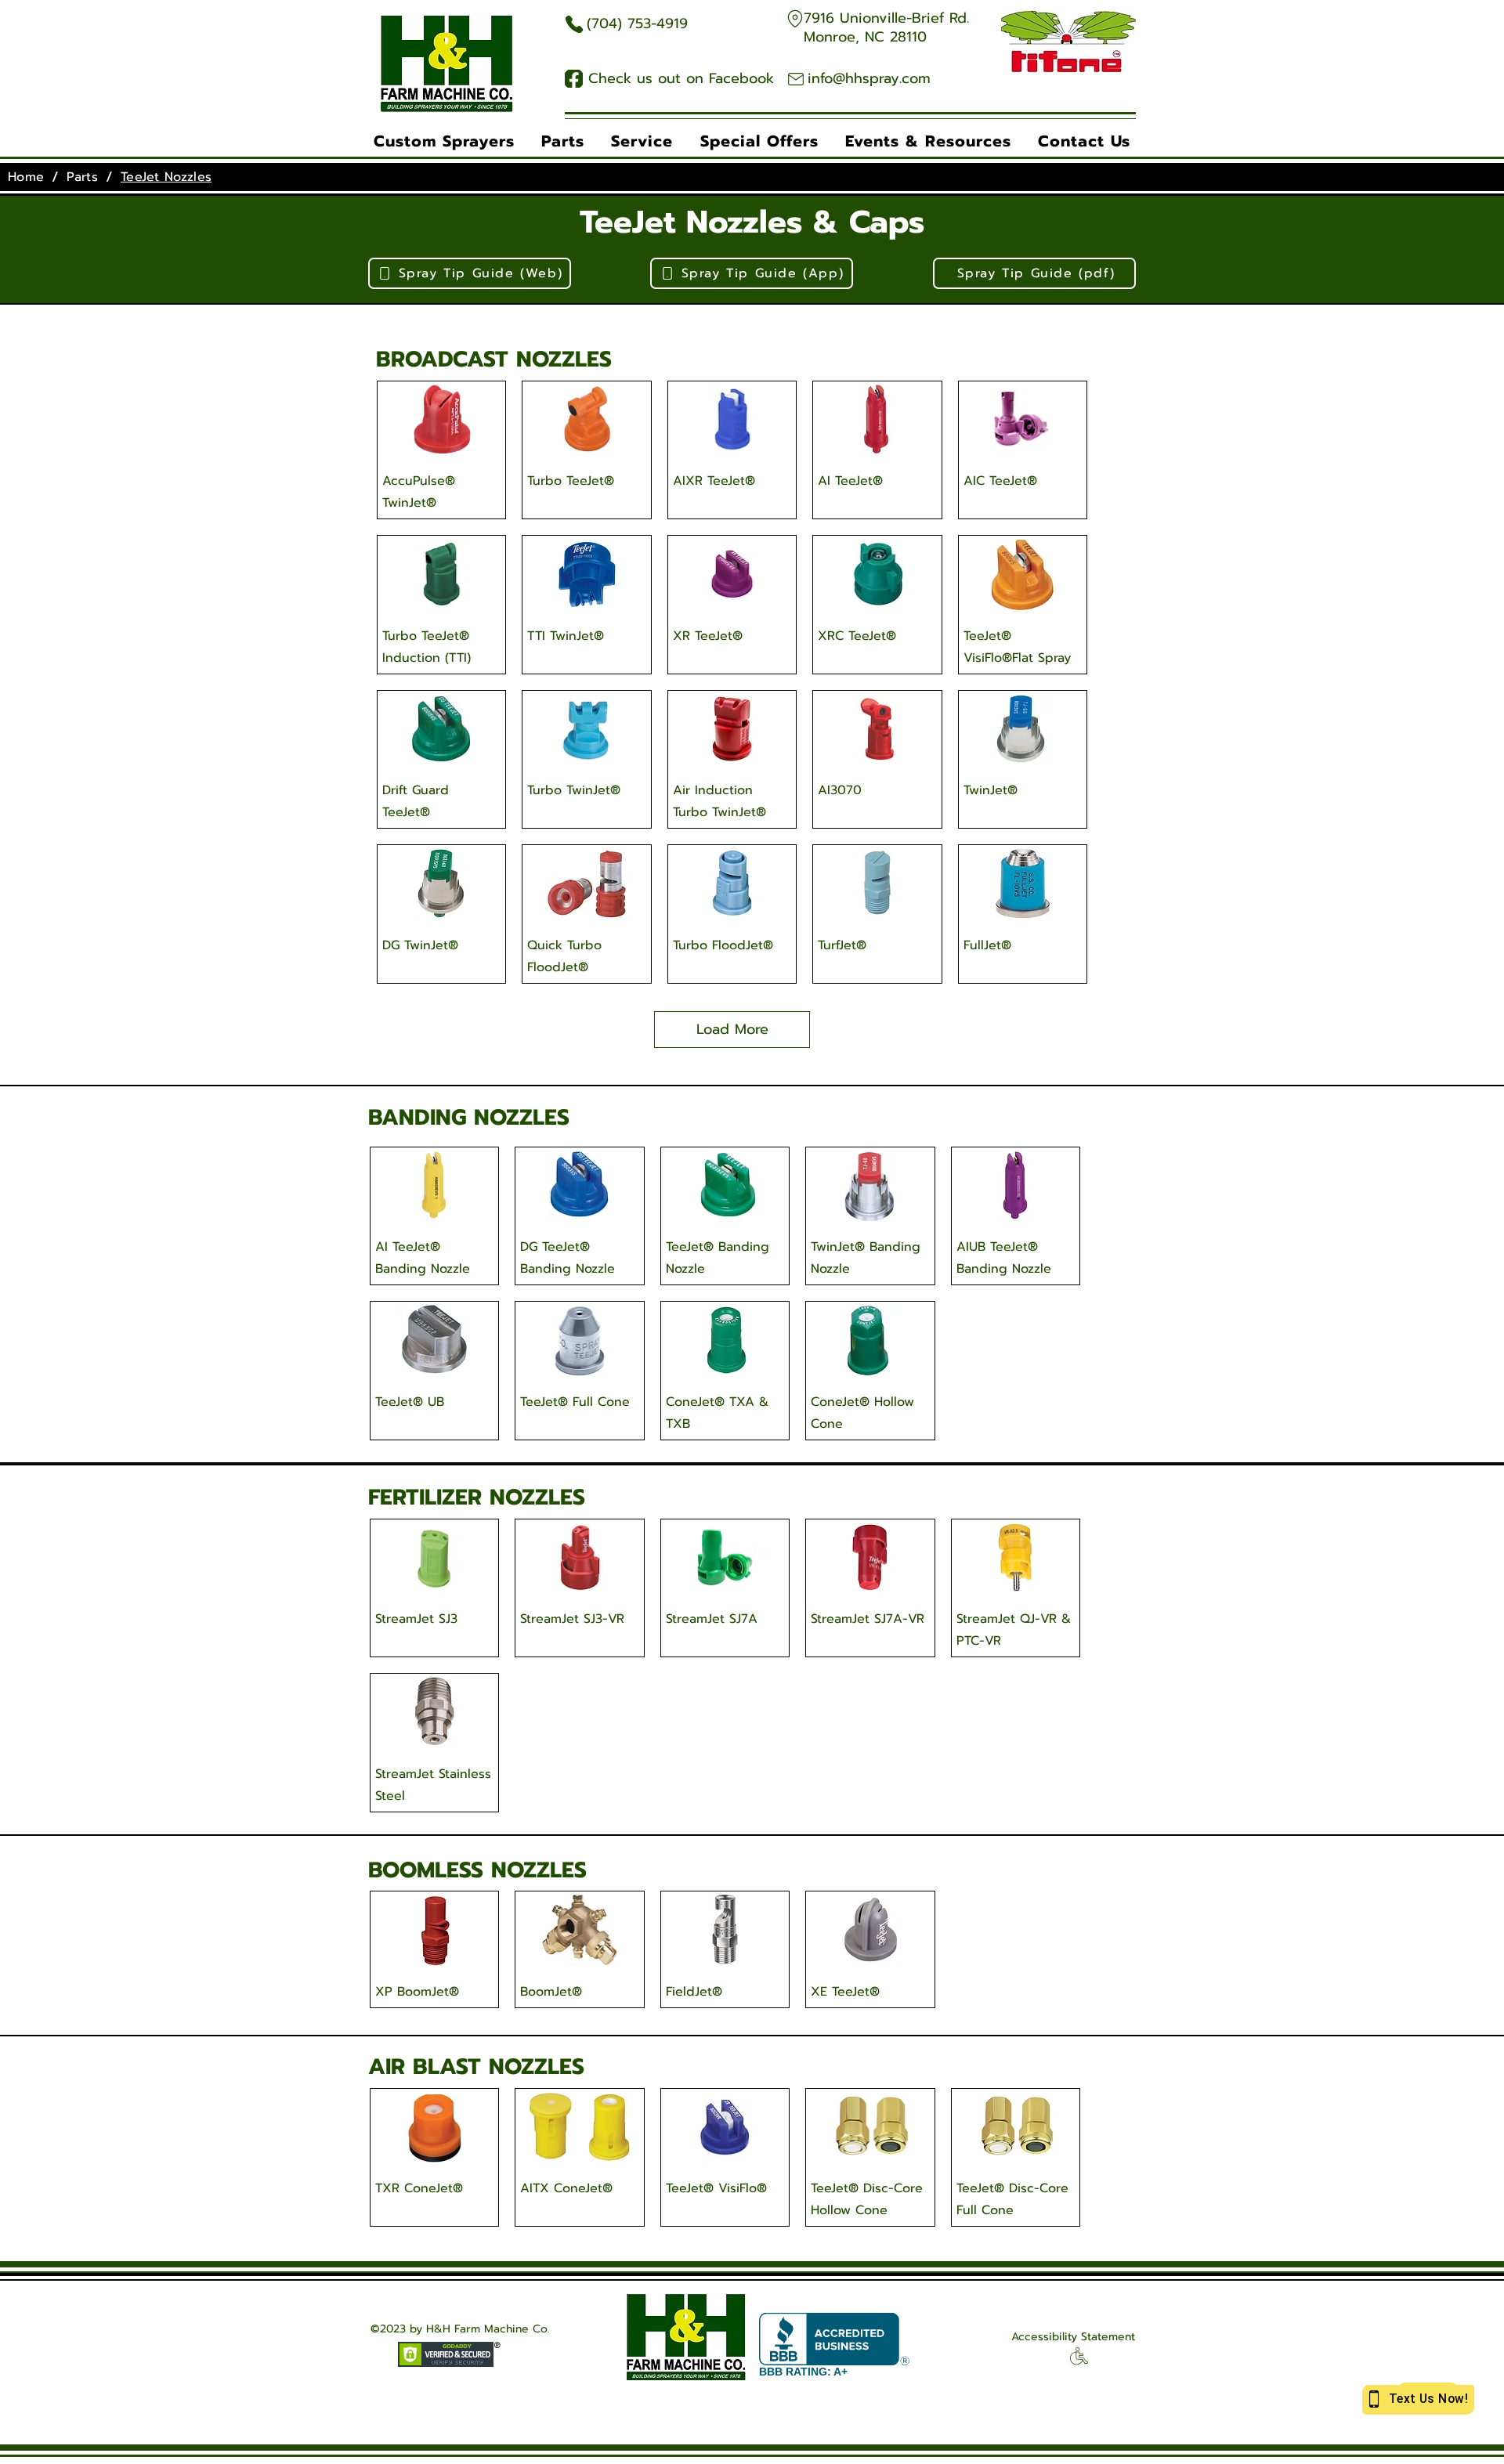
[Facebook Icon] (574, 79)
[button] (444, 141)
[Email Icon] (795, 79)
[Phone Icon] (574, 24)
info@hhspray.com (869, 78)
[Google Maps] (795, 18)
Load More (732, 1029)
